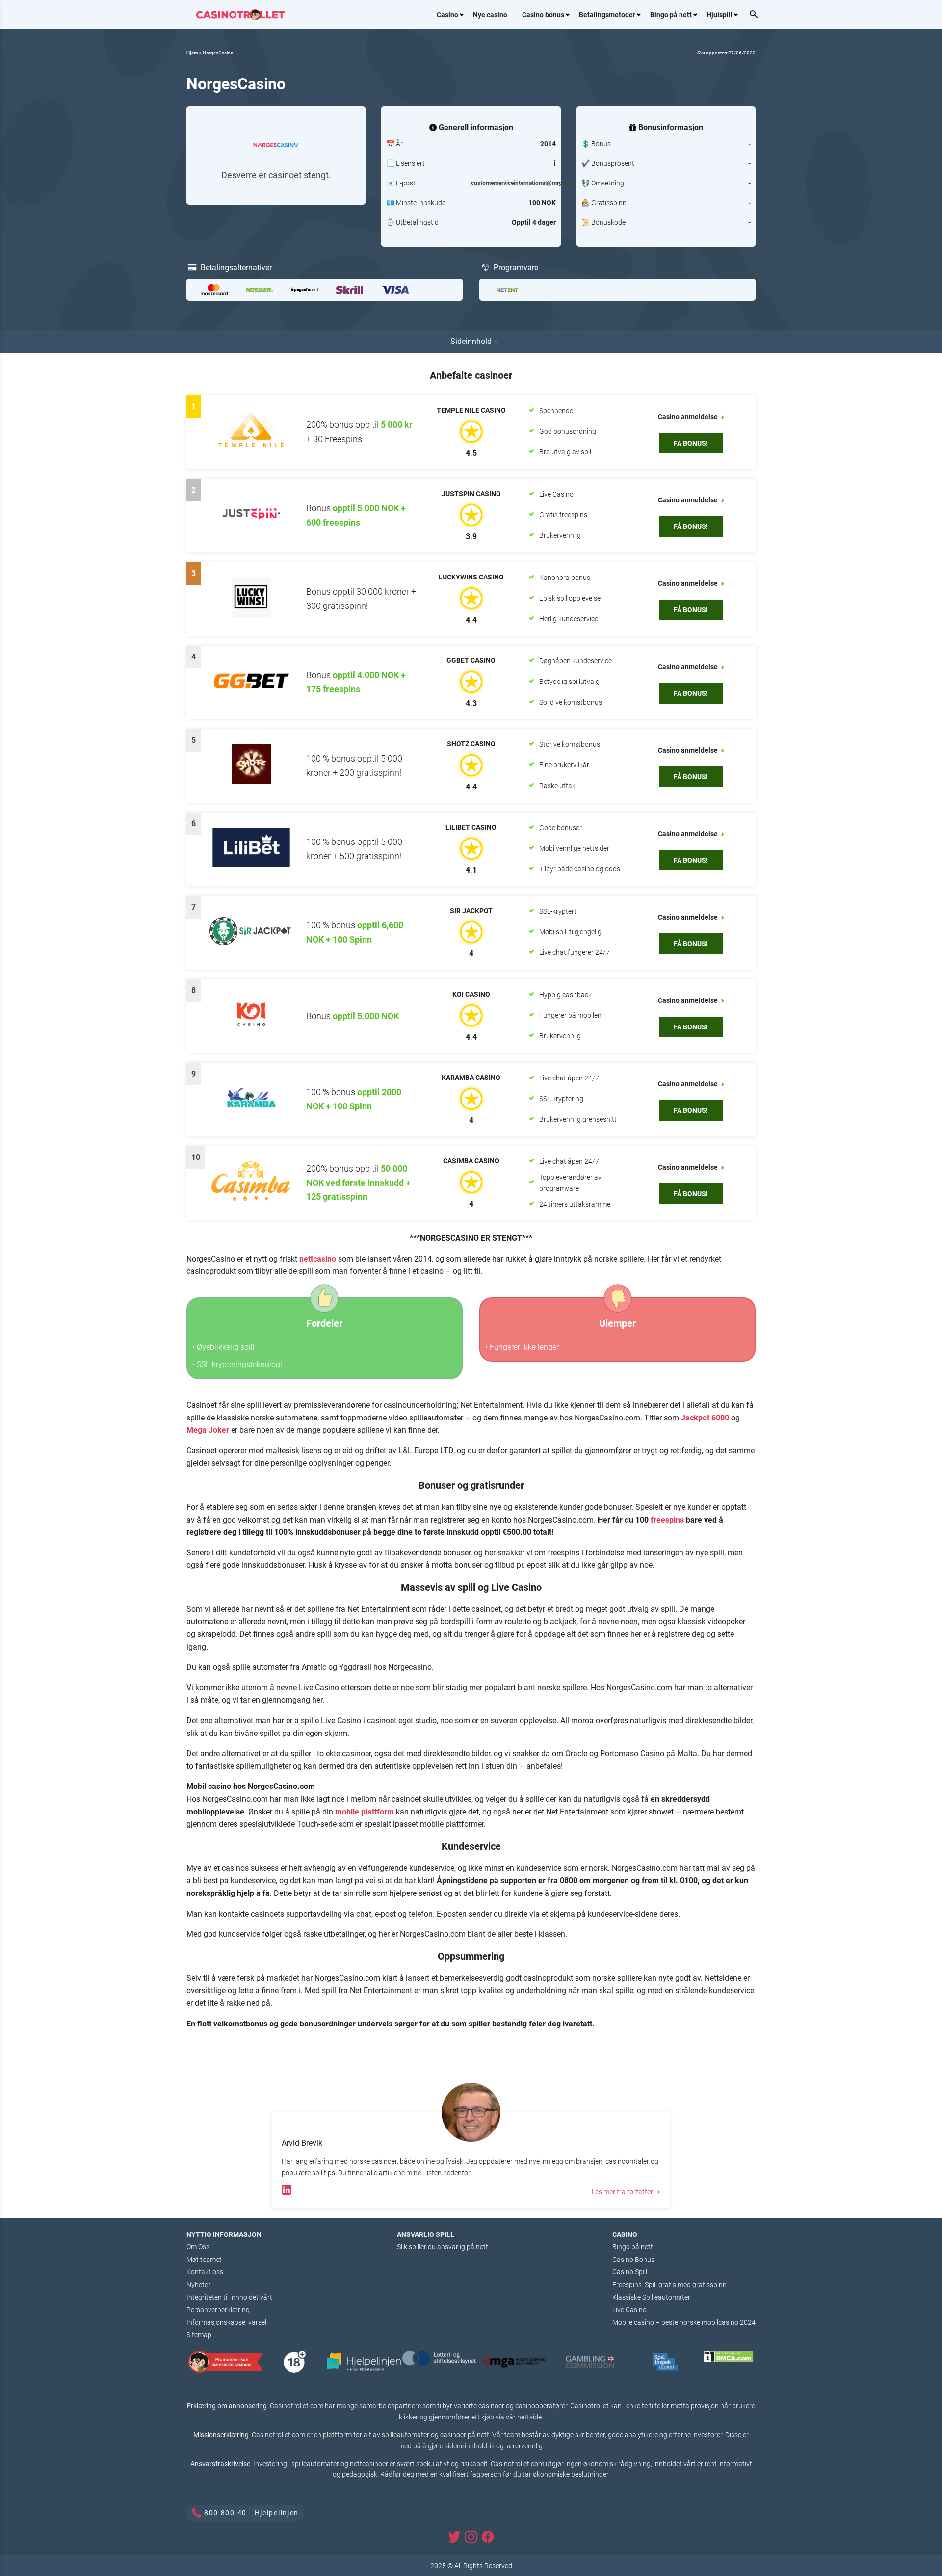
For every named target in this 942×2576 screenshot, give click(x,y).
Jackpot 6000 (705, 1418)
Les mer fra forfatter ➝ (626, 2192)
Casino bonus (543, 15)
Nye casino (490, 15)
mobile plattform (365, 1812)
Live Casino (629, 2310)
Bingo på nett (671, 15)
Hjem (192, 53)
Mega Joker (208, 1430)
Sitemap (199, 2335)
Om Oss (198, 2247)
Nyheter (198, 2285)
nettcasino (318, 1259)
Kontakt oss (205, 2272)
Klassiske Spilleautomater (651, 2297)
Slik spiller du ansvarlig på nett (443, 2247)
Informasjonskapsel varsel (226, 2322)
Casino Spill (630, 2272)
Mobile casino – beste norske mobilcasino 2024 (684, 2322)
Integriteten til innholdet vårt (229, 2297)
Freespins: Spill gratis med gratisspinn (669, 2285)
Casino (447, 15)
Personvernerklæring (218, 2310)
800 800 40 (225, 2513)
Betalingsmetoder (607, 15)
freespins (667, 1520)
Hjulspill (720, 15)
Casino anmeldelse (689, 417)
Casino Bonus (633, 2260)
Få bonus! (691, 443)
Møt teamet (204, 2260)
